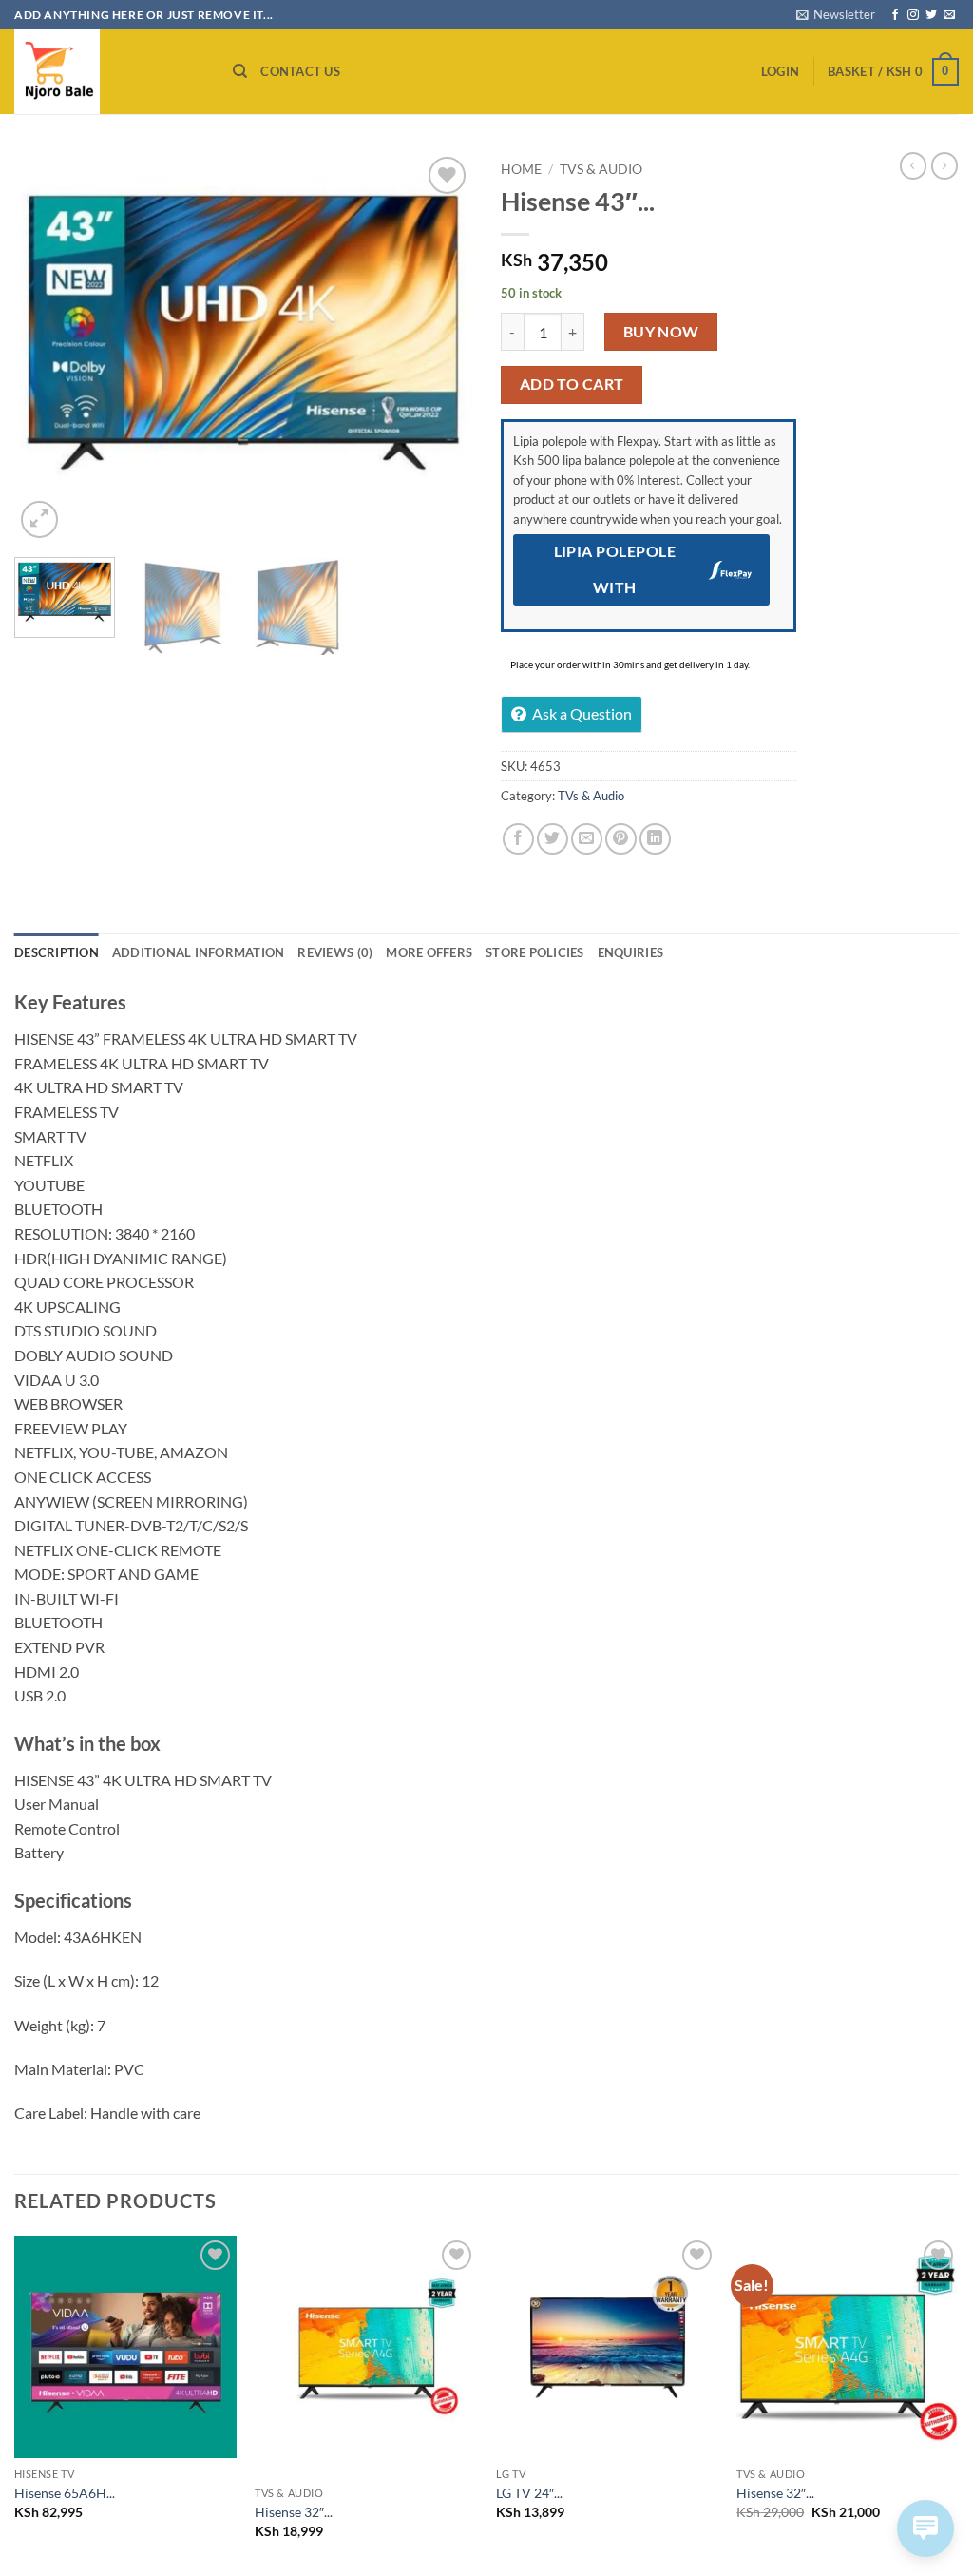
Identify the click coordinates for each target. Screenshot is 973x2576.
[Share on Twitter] (553, 839)
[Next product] (913, 165)
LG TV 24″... (529, 2493)
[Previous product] (944, 165)
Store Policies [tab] (535, 952)
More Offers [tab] (429, 952)
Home (521, 169)
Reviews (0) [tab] (335, 952)
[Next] (439, 348)
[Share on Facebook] (518, 839)
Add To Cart (572, 384)
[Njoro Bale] (109, 71)
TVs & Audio (601, 169)
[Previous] (48, 348)
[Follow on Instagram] (913, 15)
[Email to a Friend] (587, 839)
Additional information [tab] (199, 952)
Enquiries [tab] (630, 952)
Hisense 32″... (294, 2512)
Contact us (300, 71)
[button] (836, 14)
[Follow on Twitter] (931, 15)
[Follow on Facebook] (895, 15)
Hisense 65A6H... (65, 2493)
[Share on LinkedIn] (655, 839)
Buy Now (661, 332)
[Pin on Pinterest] (621, 839)
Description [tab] (57, 952)
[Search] (240, 71)
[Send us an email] (949, 15)
